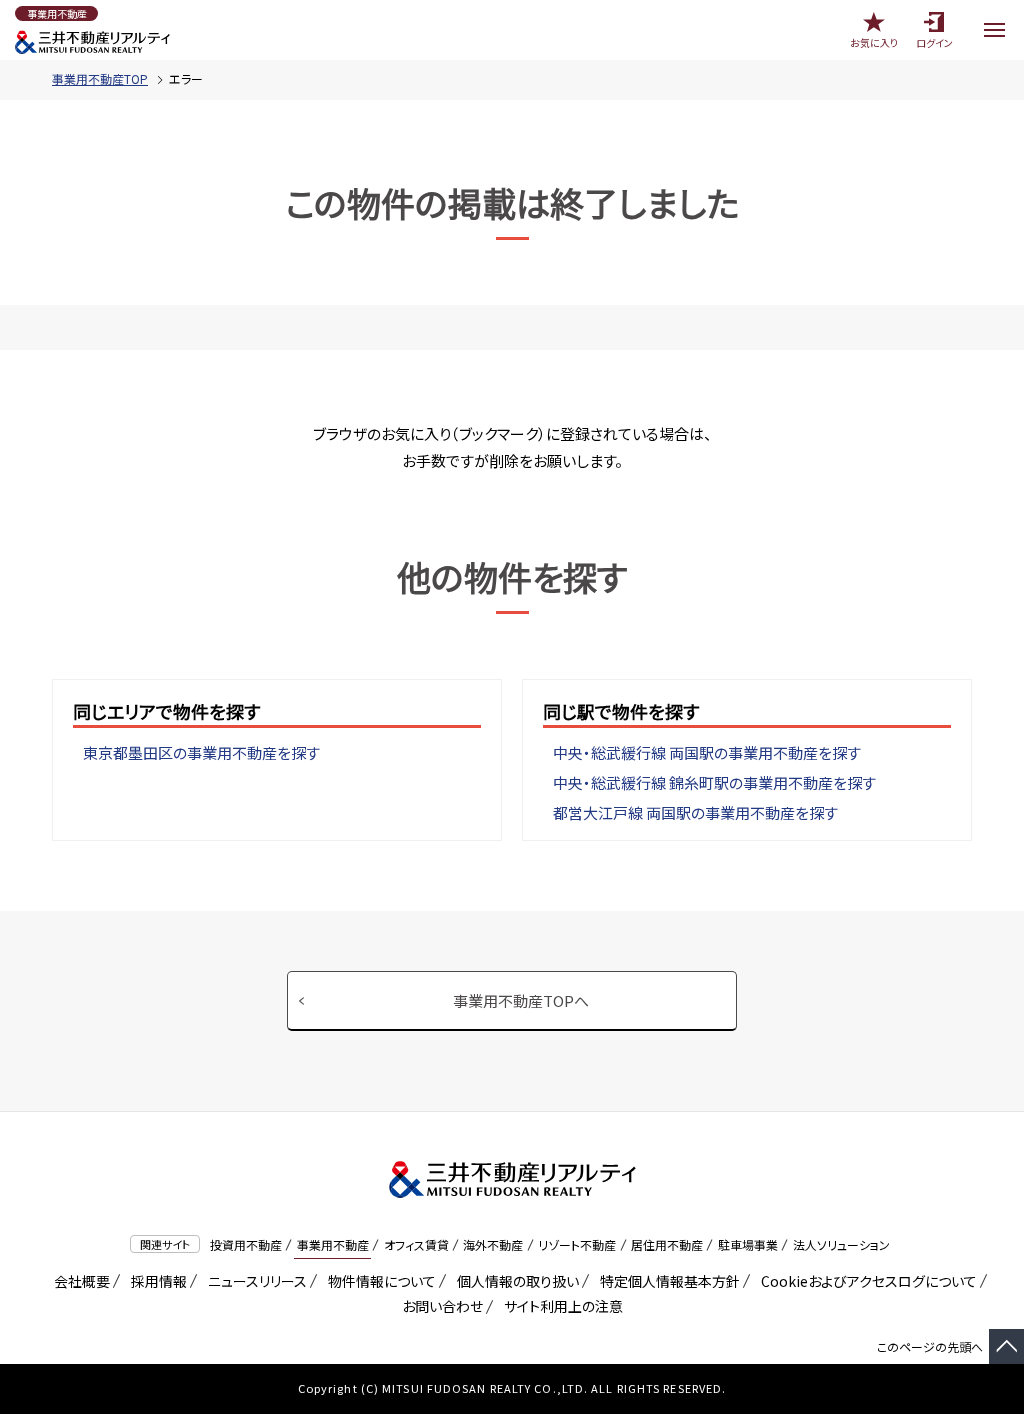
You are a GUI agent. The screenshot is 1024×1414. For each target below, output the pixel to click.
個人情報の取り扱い (514, 1281)
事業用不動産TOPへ (521, 1000)
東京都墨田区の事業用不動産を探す (201, 752)
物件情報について (378, 1281)
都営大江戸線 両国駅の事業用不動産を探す (695, 812)
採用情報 (155, 1281)
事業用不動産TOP (100, 78)
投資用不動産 (246, 1244)
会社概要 (78, 1281)
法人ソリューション (841, 1244)
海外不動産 (493, 1244)
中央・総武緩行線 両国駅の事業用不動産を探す (707, 752)
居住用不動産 (667, 1244)
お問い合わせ (442, 1306)
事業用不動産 (333, 1244)
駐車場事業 (748, 1244)
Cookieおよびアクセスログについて (865, 1281)
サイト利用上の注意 (560, 1306)
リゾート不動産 (577, 1244)
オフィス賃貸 (416, 1244)
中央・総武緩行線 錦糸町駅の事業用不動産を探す (714, 782)
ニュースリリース (254, 1281)
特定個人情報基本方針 (666, 1281)
